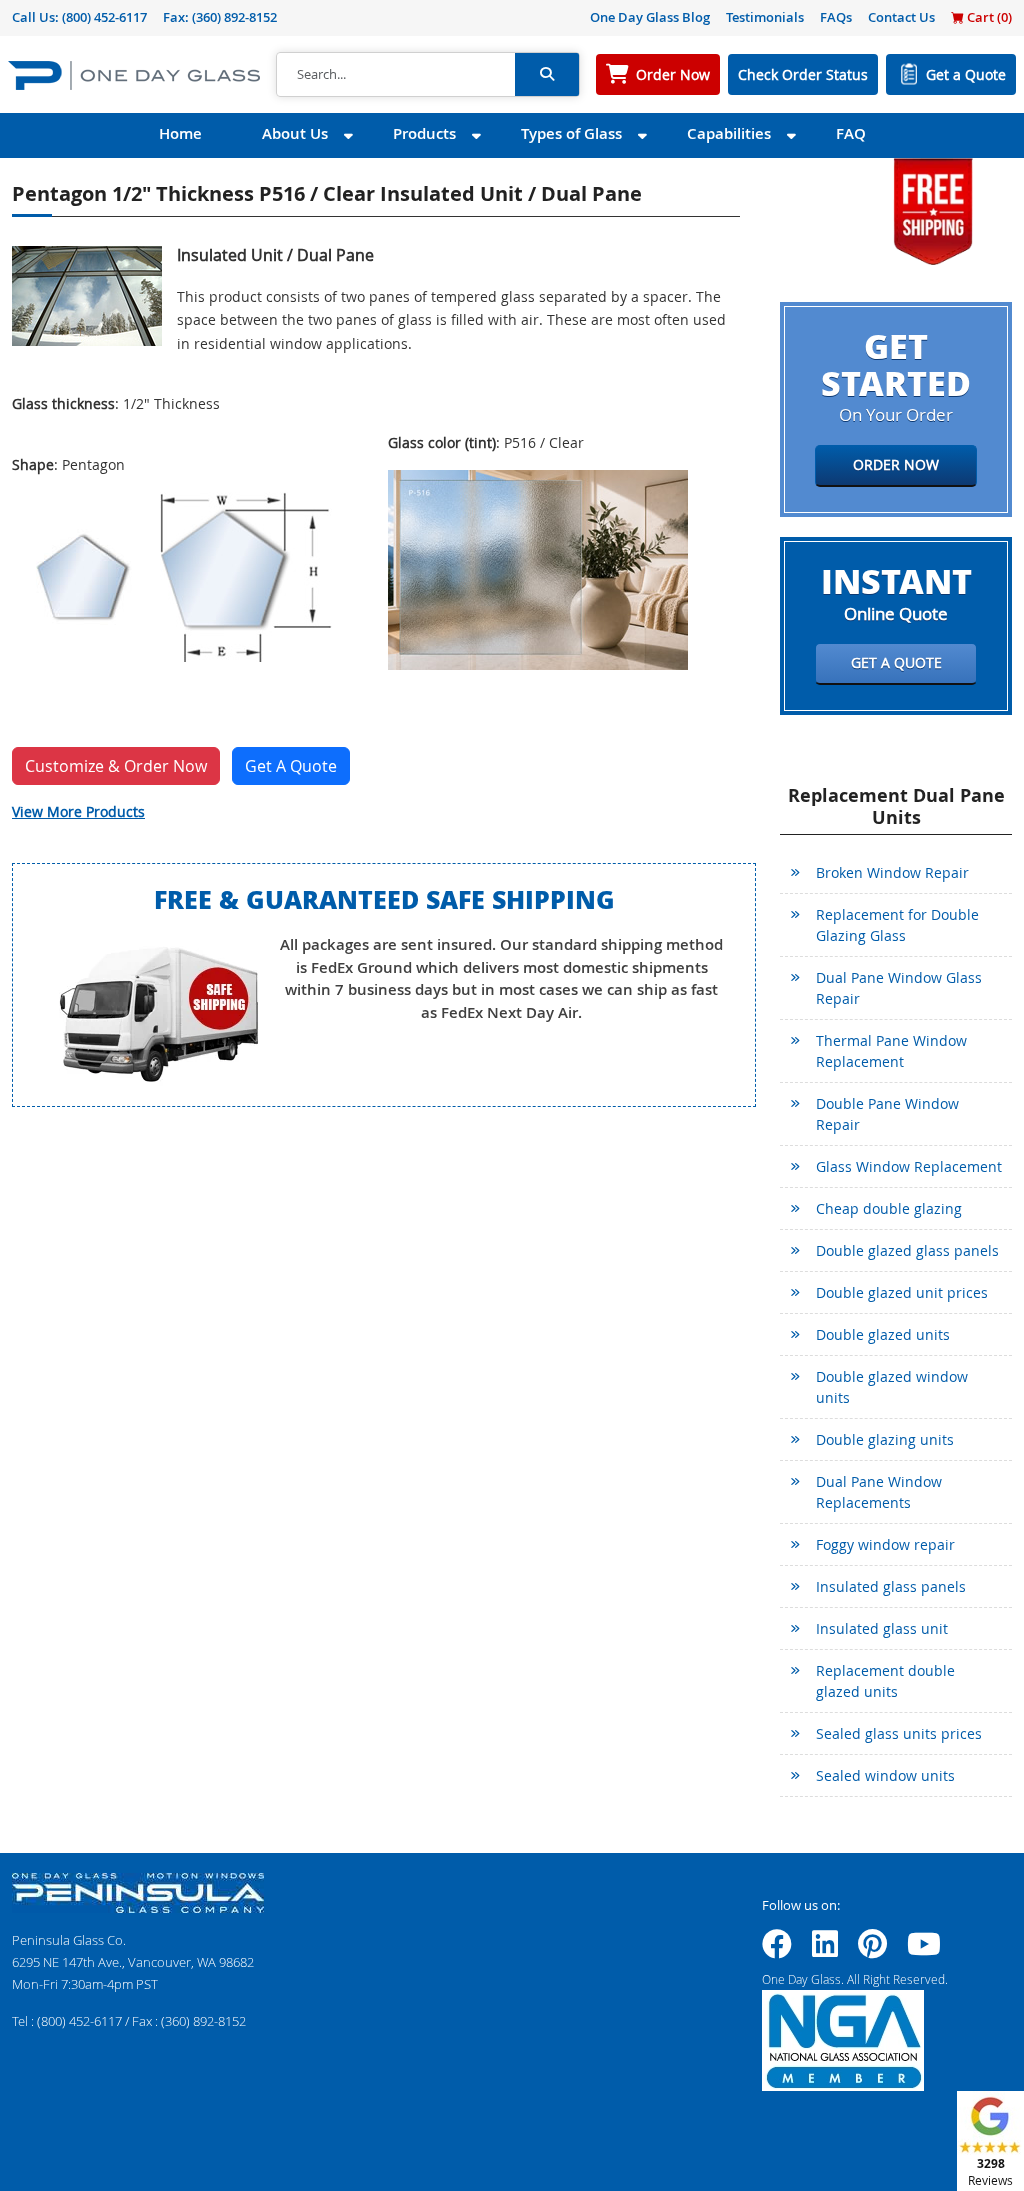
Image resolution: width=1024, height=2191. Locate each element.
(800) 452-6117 (104, 17)
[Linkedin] (825, 1950)
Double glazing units (885, 1439)
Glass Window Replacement (909, 1166)
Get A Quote (291, 766)
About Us (295, 133)
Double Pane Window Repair (887, 1114)
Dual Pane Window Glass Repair (899, 988)
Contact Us (901, 17)
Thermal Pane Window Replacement (891, 1051)
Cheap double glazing (889, 1208)
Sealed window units (885, 1775)
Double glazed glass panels (907, 1250)
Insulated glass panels (891, 1586)
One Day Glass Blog (650, 17)
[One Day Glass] (134, 74)
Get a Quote (966, 74)
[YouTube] (924, 1950)
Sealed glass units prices (899, 1733)
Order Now (673, 74)
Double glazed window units (892, 1387)
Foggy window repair (885, 1544)
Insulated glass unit (882, 1628)
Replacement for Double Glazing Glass (897, 925)
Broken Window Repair (892, 872)
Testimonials (765, 17)
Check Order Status (803, 74)
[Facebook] (777, 1950)
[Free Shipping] (933, 209)
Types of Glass (571, 133)
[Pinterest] (872, 1950)
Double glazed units (883, 1334)
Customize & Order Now (116, 766)
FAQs (836, 17)
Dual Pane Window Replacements (879, 1492)
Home (180, 133)
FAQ (851, 133)
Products (424, 133)
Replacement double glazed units (885, 1681)
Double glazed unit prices (902, 1292)
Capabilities (729, 133)
